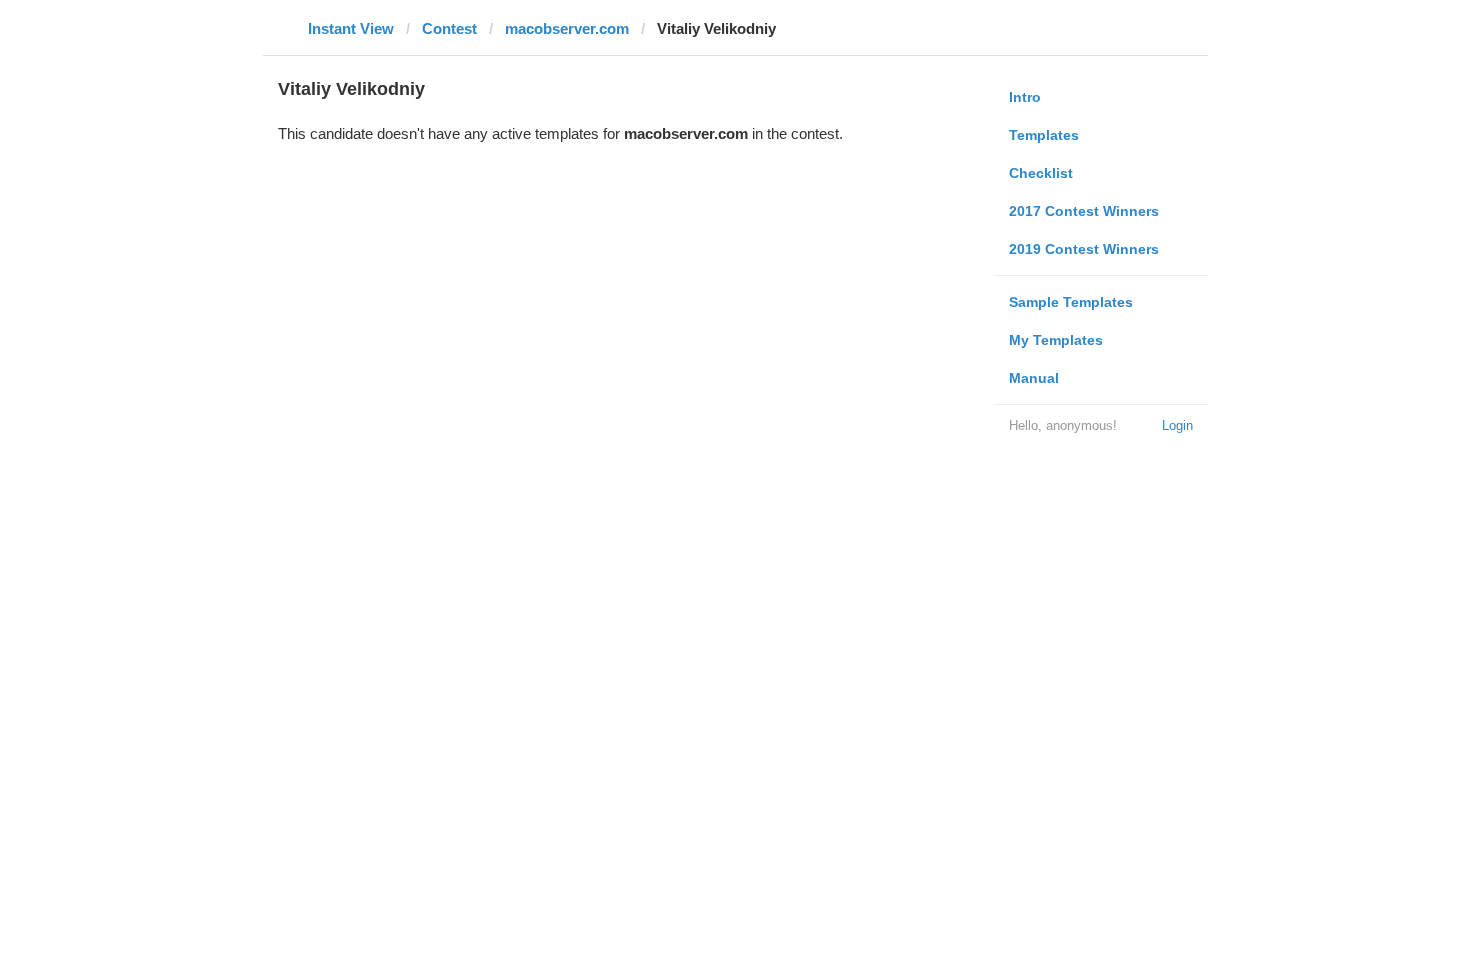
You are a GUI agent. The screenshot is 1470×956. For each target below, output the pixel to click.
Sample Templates (1071, 302)
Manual (1034, 378)
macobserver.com (567, 28)
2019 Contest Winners (1084, 249)
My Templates (1056, 340)
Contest (449, 28)
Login (1177, 425)
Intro (1025, 97)
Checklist (1041, 173)
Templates (1044, 135)
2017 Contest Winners (1084, 211)
